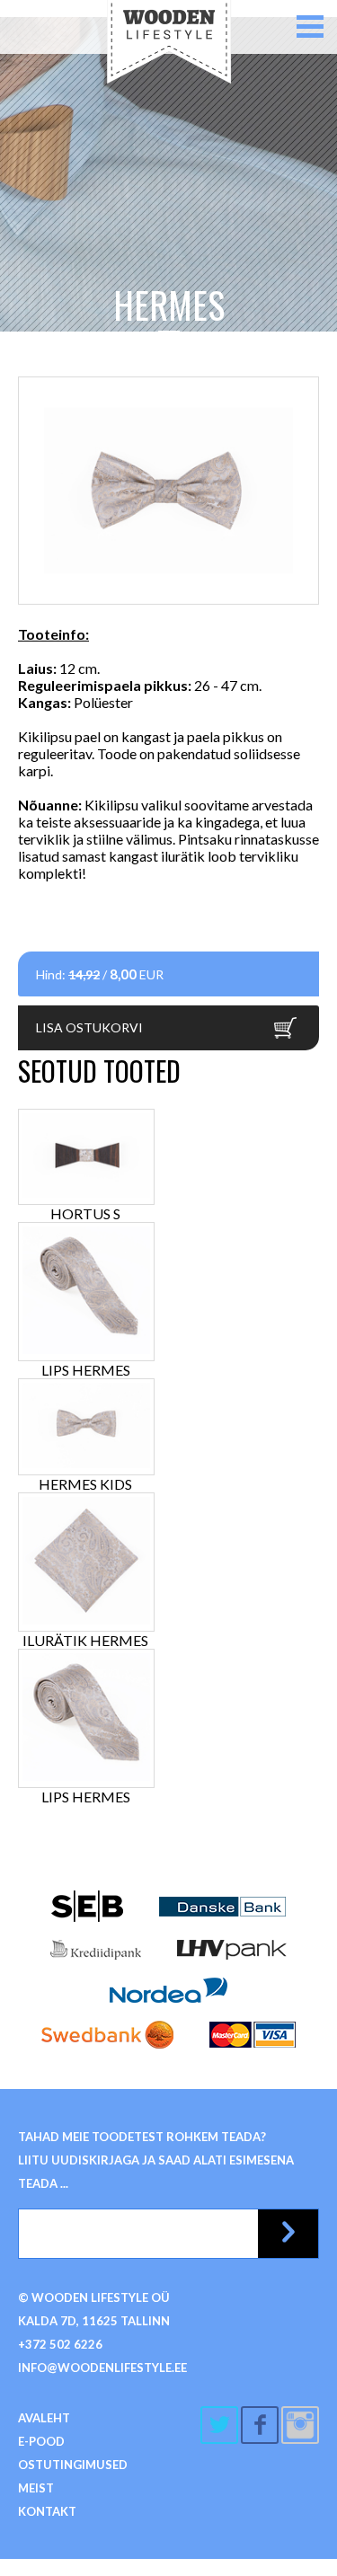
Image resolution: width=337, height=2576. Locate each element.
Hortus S (85, 1213)
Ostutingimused (73, 2465)
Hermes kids (85, 1484)
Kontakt (47, 2511)
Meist (36, 2488)
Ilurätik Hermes (85, 1640)
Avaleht (44, 2418)
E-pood (41, 2441)
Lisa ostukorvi (89, 1027)
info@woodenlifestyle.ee (102, 2368)
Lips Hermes (86, 1370)
